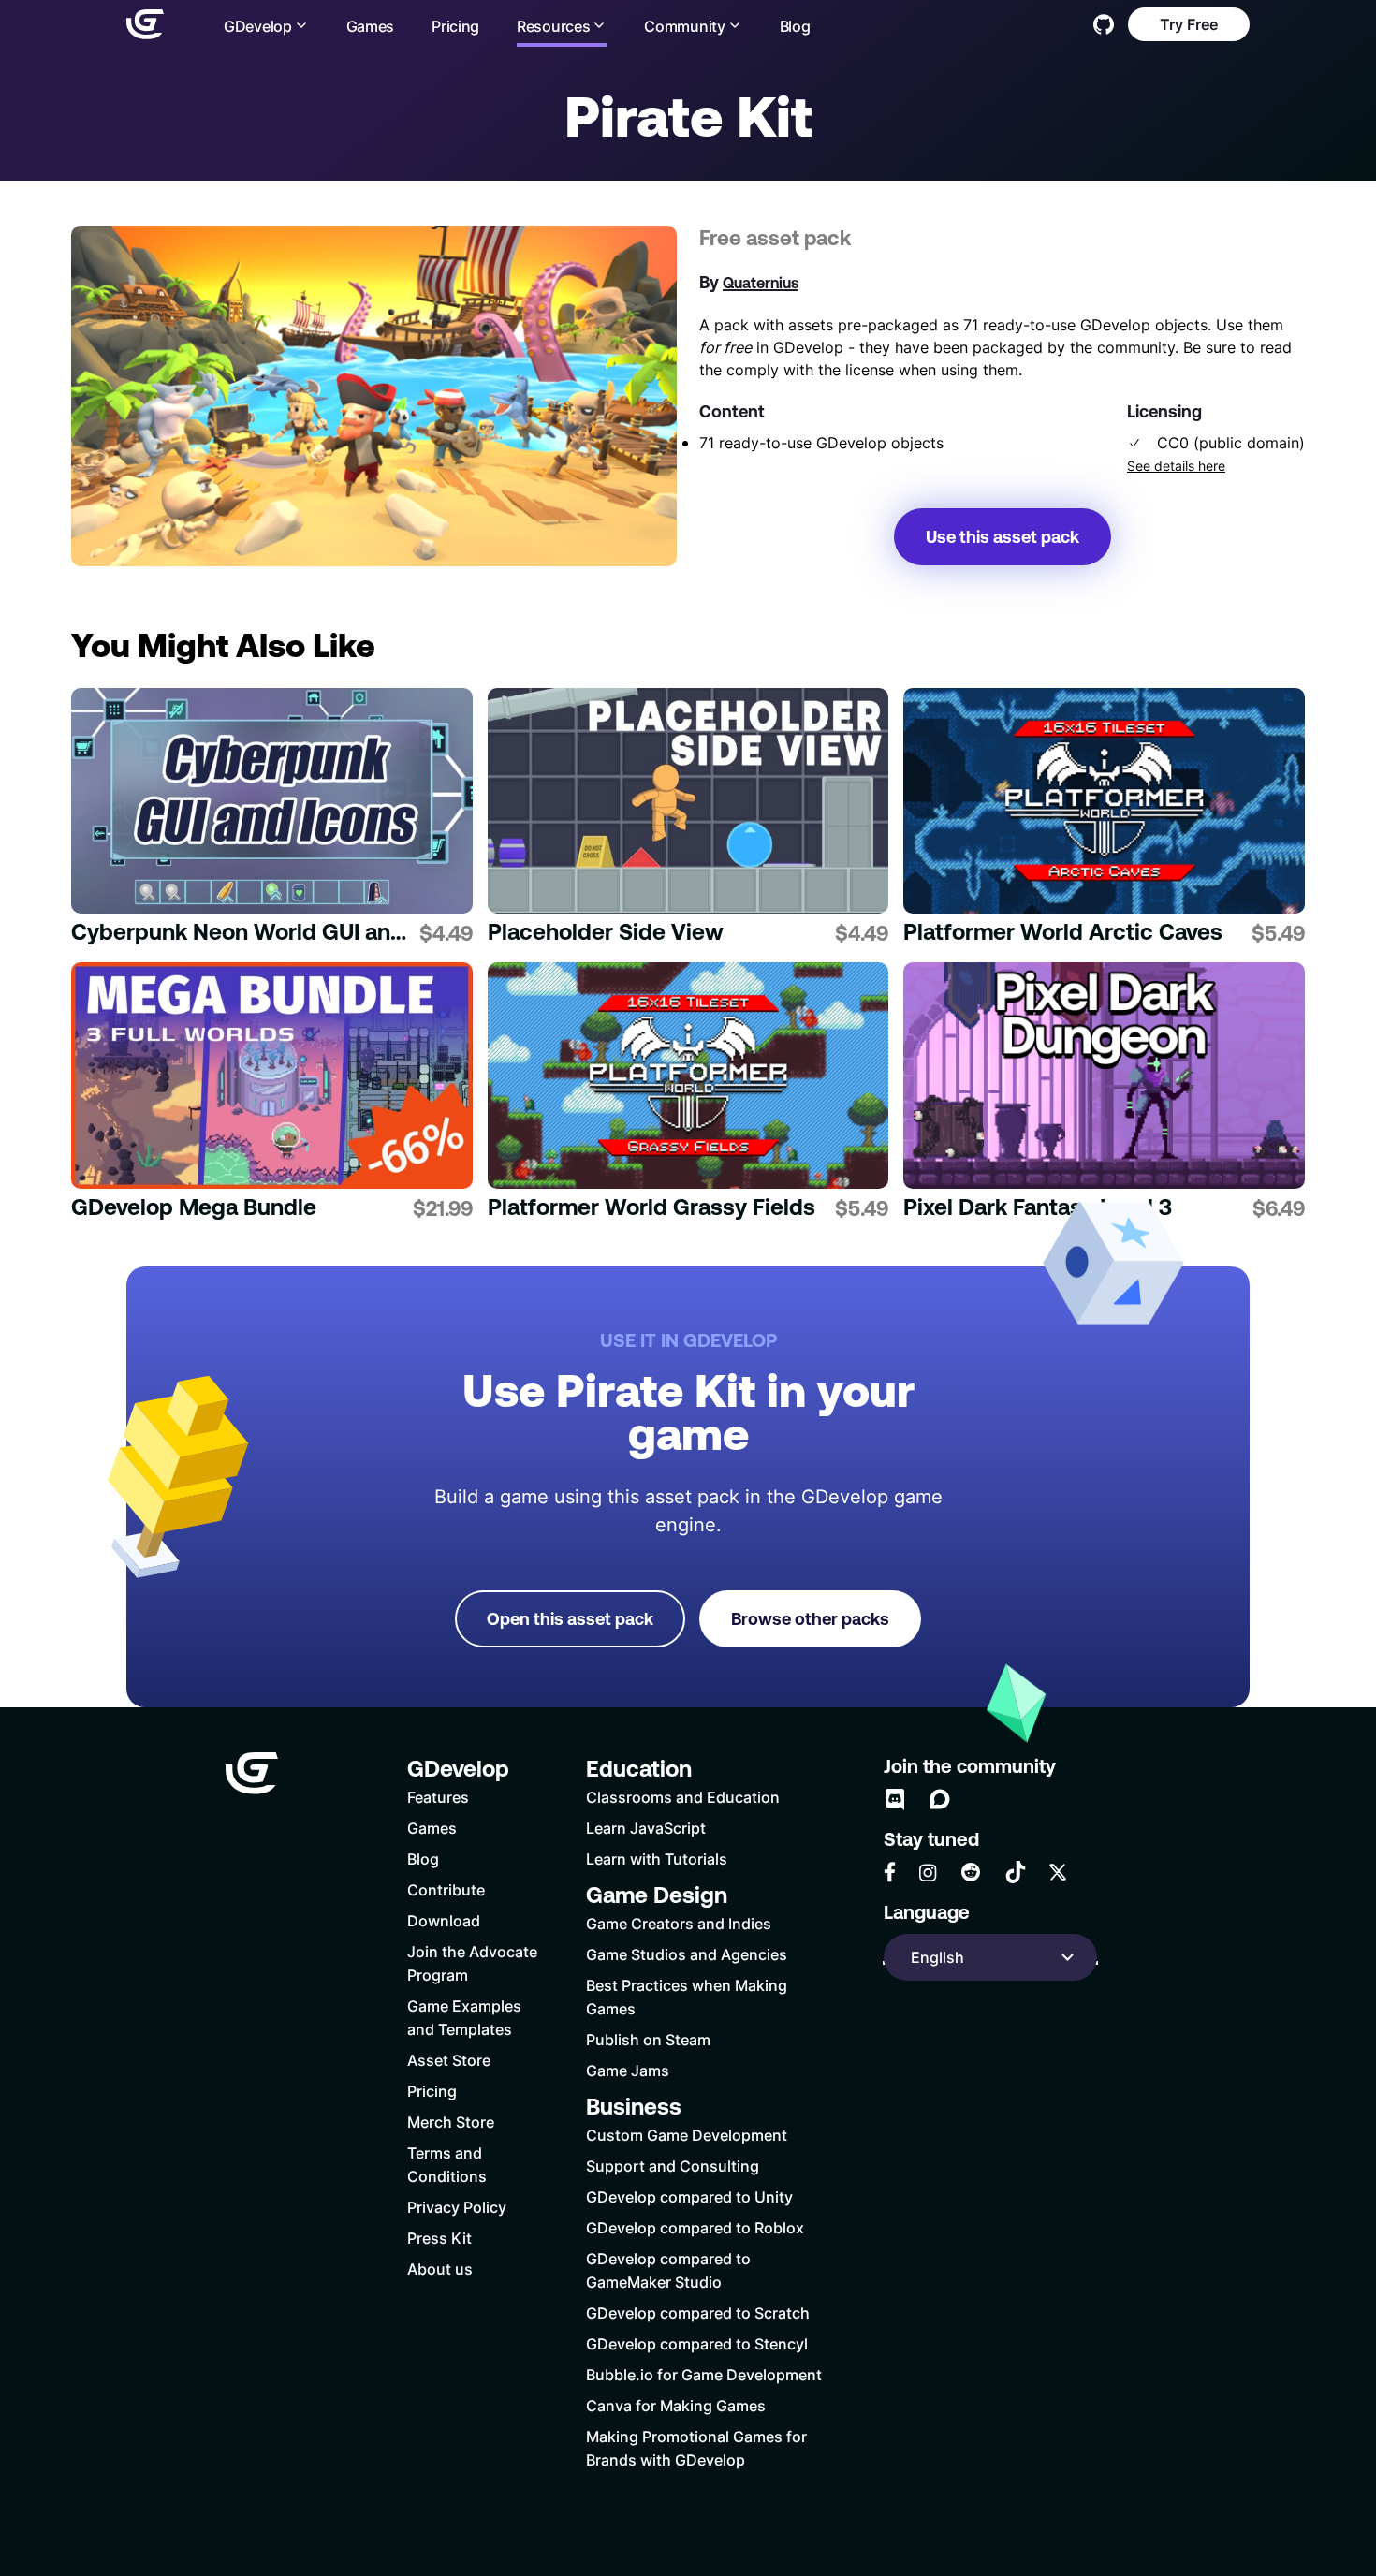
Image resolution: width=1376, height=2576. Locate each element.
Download (444, 1920)
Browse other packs (810, 1619)
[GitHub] (1104, 24)
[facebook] (890, 1872)
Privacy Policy (457, 2207)
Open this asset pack (570, 1619)
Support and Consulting (673, 2166)
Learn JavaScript (646, 1828)
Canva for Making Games (676, 2405)
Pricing (455, 26)
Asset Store (449, 2060)
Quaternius (761, 283)
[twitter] (1058, 1872)
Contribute (446, 1889)
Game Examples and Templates (464, 2017)
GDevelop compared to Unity (689, 2196)
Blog (795, 26)
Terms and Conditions (447, 2164)
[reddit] (971, 1872)
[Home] (145, 24)
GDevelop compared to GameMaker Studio (668, 2270)
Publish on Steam (648, 2039)
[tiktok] (1016, 1872)
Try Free (1189, 24)
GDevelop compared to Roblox (695, 2227)
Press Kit (439, 2238)
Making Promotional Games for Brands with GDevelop (696, 2448)
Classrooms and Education (683, 1797)
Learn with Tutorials (657, 1859)
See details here (1176, 466)
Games (371, 26)
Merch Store (451, 2122)
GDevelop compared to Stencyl (697, 2343)
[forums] (940, 1799)
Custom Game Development (687, 2135)
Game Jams (628, 2070)
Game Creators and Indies (679, 1923)
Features (438, 1797)
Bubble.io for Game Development (704, 2374)
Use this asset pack (1003, 537)
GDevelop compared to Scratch (698, 2313)
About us (440, 2269)
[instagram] (928, 1873)
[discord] (895, 1799)
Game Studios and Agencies (687, 1954)
